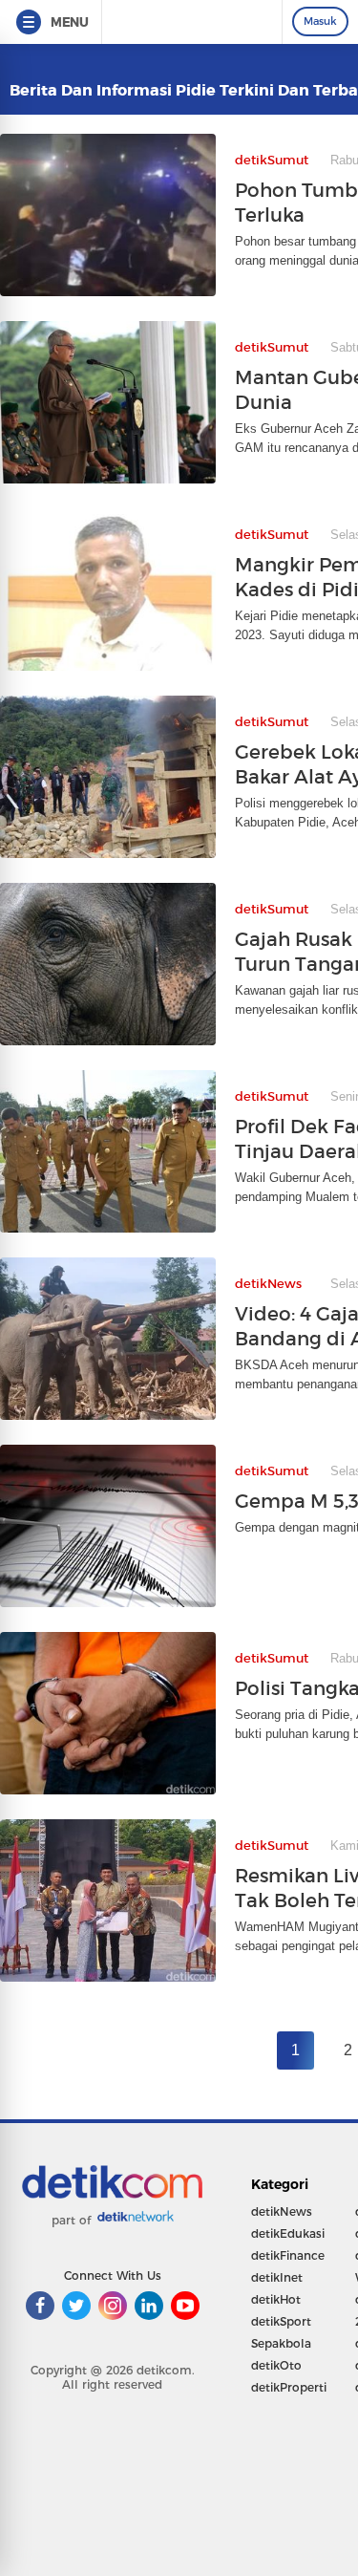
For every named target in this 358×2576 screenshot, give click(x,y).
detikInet (277, 2277)
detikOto (276, 2365)
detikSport (281, 2321)
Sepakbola (281, 2343)
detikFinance (288, 2255)
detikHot (276, 2299)
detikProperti (289, 2387)
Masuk (320, 21)
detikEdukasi (288, 2233)
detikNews (282, 2211)
